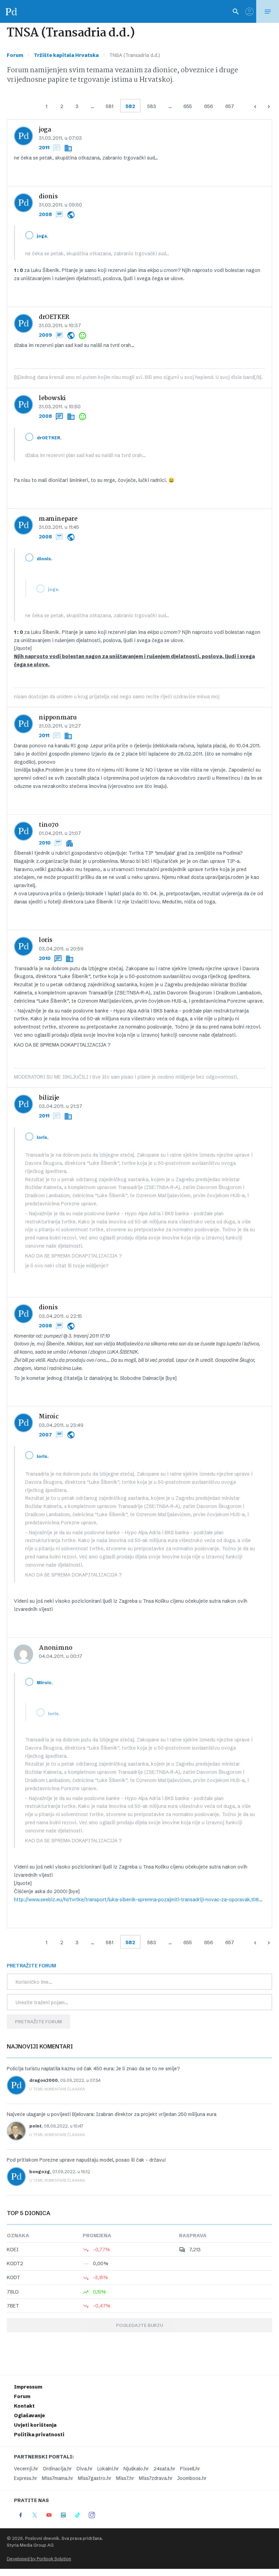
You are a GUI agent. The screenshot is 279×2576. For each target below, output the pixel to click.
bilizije (49, 1098)
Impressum (28, 2387)
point (35, 2126)
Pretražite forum (38, 2022)
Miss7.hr (125, 2478)
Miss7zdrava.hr (156, 2478)
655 (188, 106)
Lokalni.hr (108, 2469)
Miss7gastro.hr (95, 2478)
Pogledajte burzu (139, 2325)
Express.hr (26, 2478)
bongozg (40, 2172)
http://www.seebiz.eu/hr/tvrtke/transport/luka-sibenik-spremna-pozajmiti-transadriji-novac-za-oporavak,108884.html (139, 1900)
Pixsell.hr (190, 2469)
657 (230, 106)
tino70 (49, 825)
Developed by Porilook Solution (39, 2559)
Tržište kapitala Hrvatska (66, 55)
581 (110, 106)
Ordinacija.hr (57, 2469)
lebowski (52, 399)
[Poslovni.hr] (11, 11)
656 (209, 106)
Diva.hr (85, 2469)
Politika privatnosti (39, 2435)
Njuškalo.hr (136, 2469)
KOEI (13, 2250)
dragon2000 (44, 2080)
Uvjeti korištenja (35, 2425)
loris (46, 940)
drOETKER (54, 317)
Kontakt (24, 2406)
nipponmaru (58, 718)
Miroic (49, 1417)
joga (45, 130)
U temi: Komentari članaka (57, 2089)
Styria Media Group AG (30, 2545)
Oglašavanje (29, 2415)
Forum (15, 55)
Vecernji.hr (26, 2469)
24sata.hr (164, 2469)
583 (152, 106)
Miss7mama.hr (58, 2478)
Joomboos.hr (192, 2478)
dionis (48, 197)
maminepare (58, 519)
